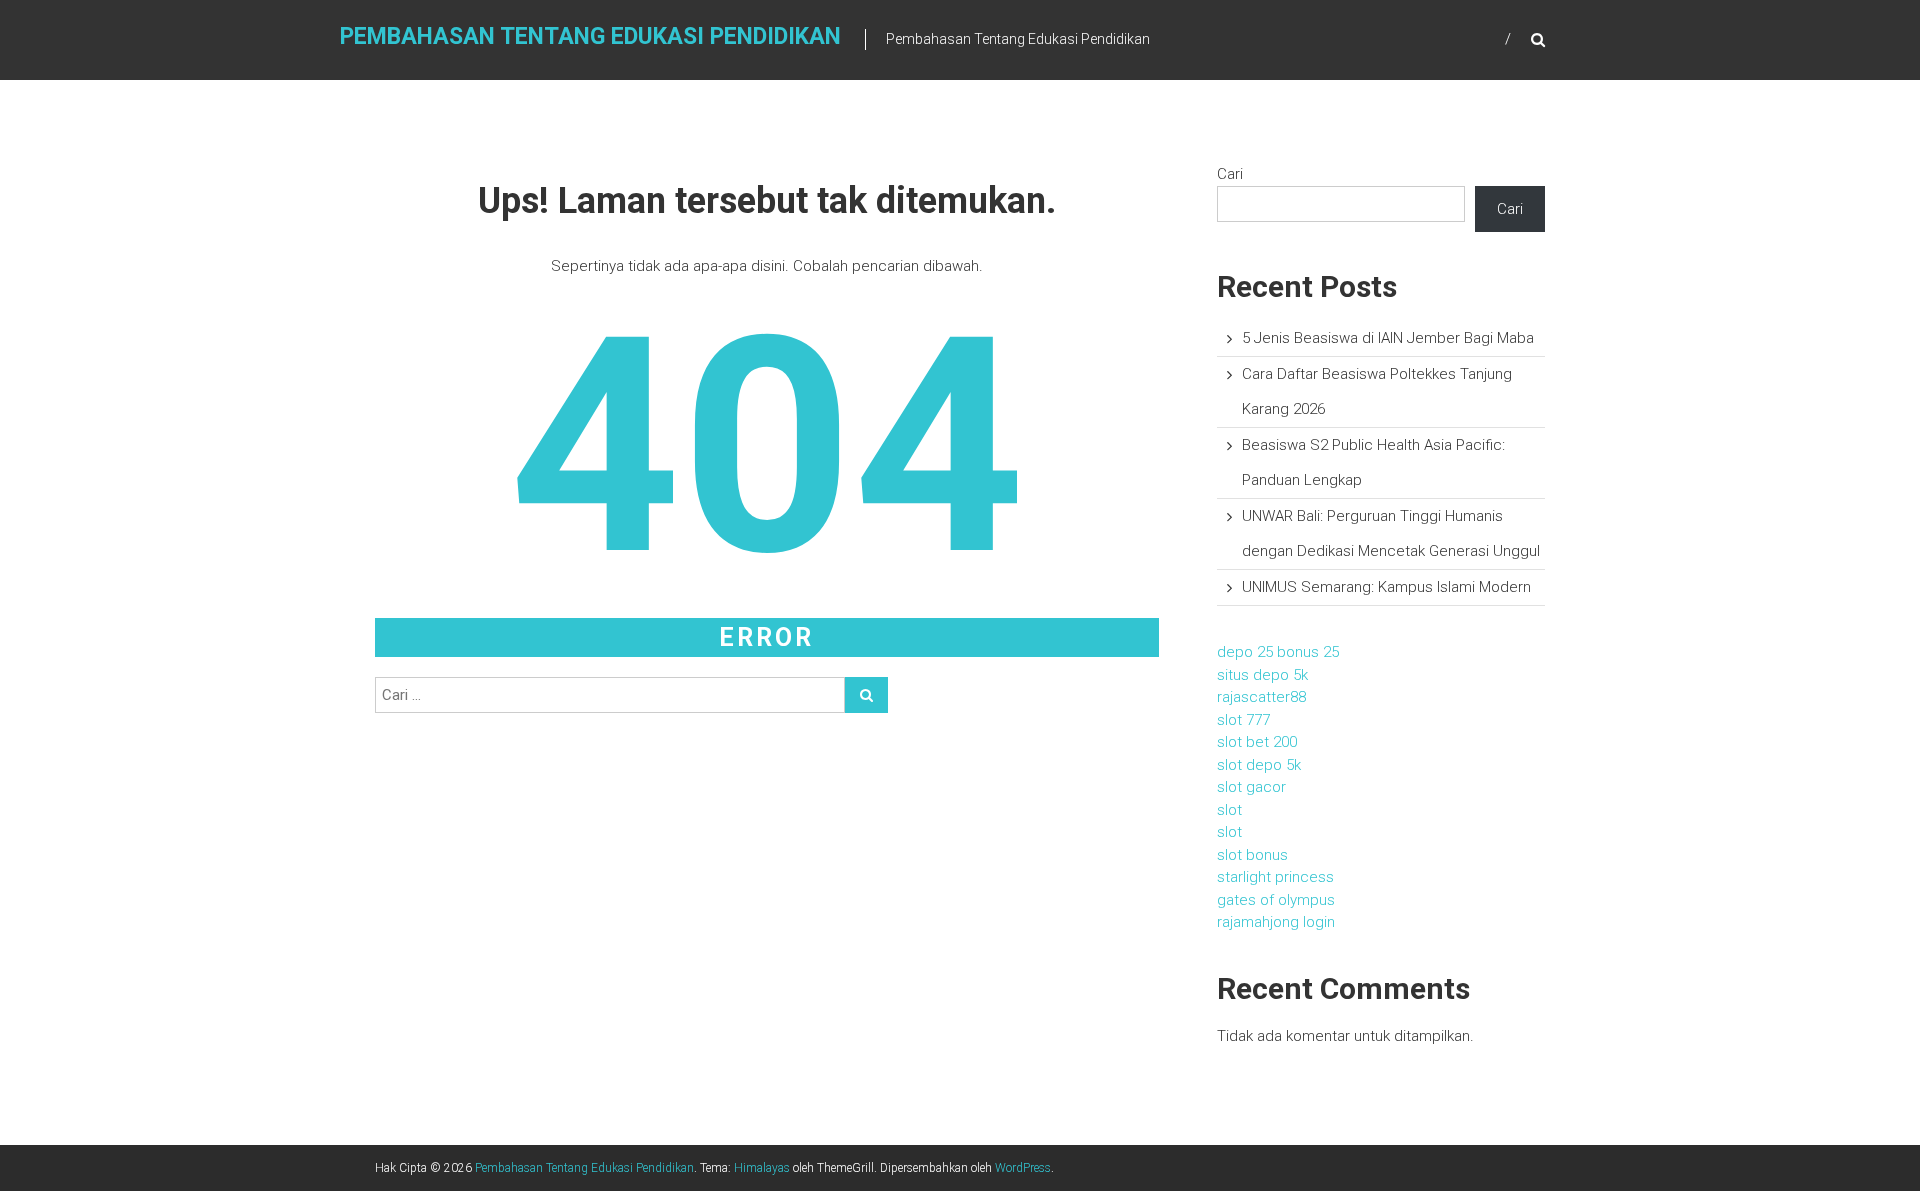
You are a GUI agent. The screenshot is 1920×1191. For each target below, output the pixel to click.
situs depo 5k (1262, 675)
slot (1229, 810)
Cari (1230, 174)
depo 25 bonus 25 (1278, 652)
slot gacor (1251, 787)
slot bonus (1252, 855)
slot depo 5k (1259, 765)
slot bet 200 (1257, 742)
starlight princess (1275, 877)
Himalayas (762, 1168)
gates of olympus (1276, 900)
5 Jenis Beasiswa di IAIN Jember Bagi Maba (1388, 338)
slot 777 (1243, 720)
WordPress (1023, 1168)
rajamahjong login (1276, 922)
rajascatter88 (1261, 697)
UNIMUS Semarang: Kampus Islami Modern (1386, 587)
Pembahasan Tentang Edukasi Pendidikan (590, 36)
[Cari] (866, 695)
